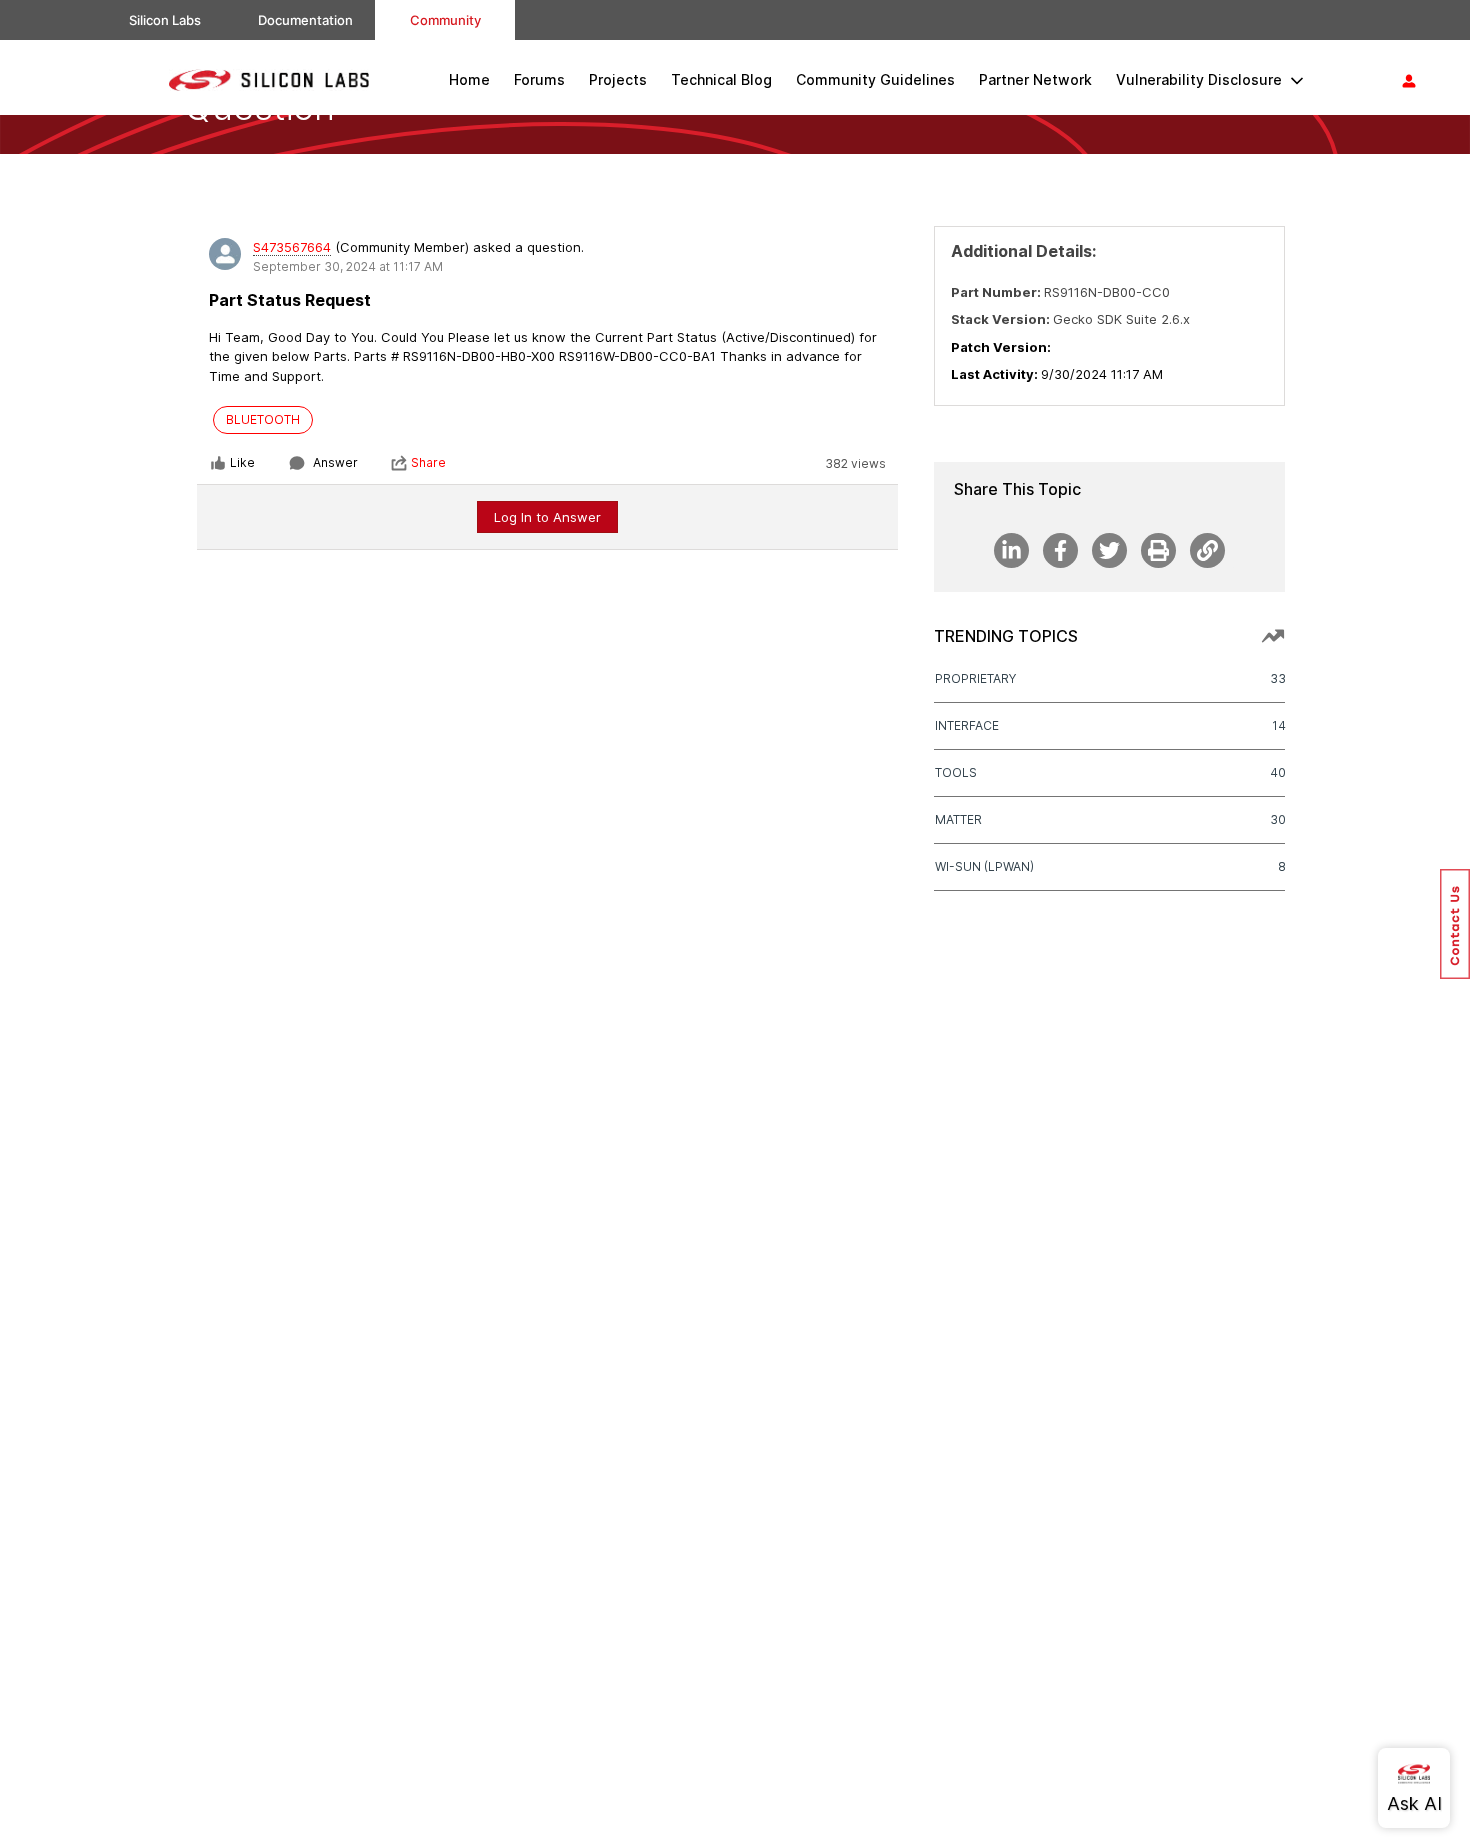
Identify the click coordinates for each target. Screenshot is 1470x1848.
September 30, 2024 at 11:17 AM (348, 266)
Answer (335, 462)
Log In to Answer (547, 517)
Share (428, 462)
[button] (1455, 924)
